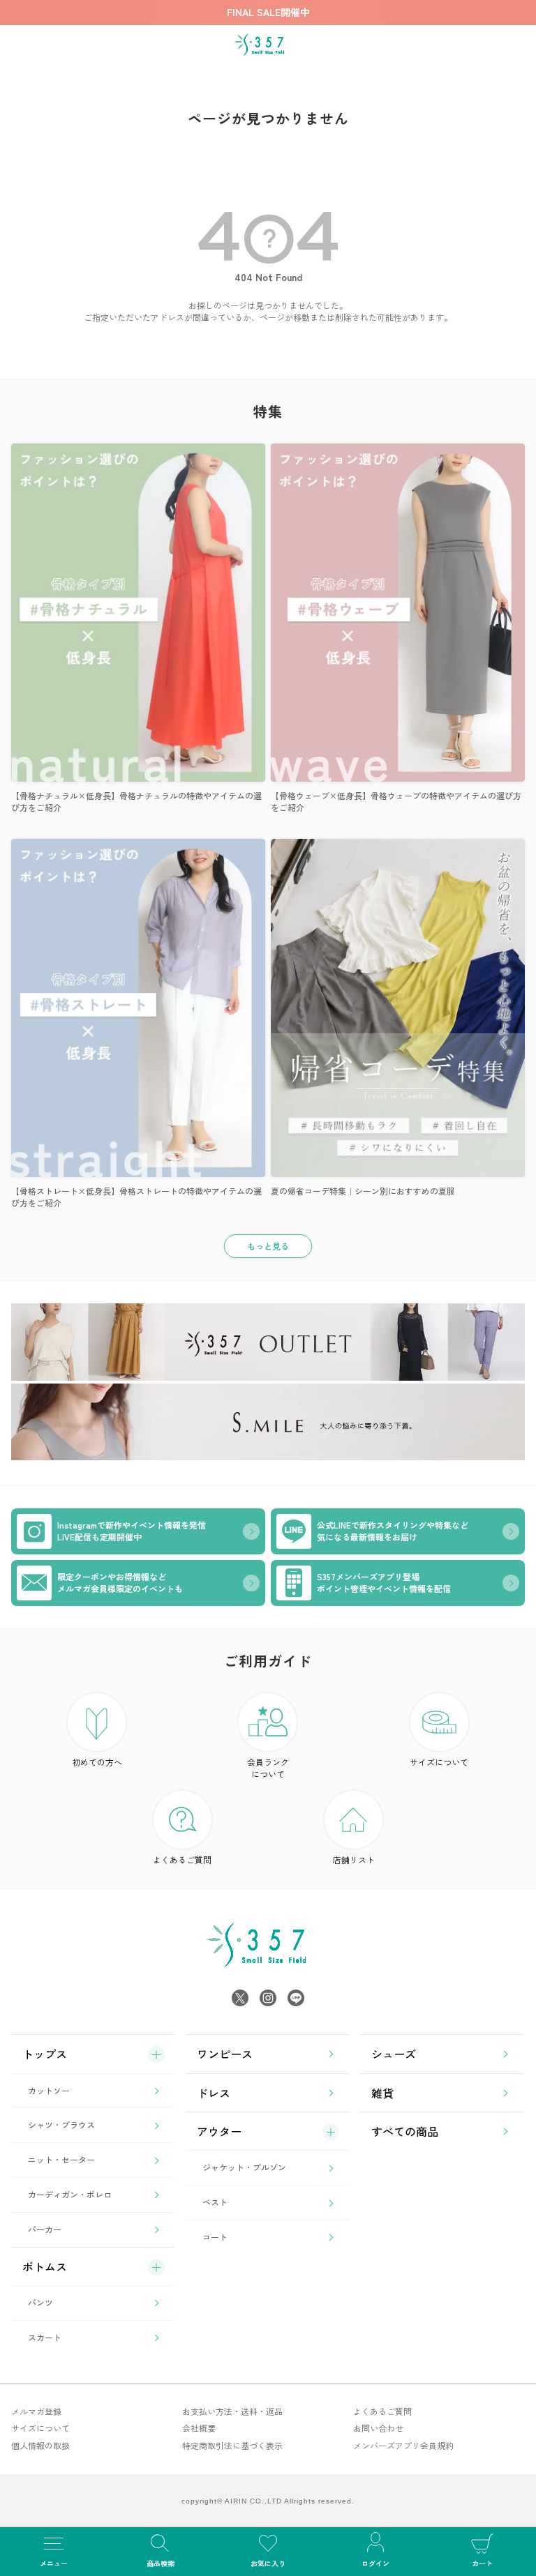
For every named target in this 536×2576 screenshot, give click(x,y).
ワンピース (225, 2054)
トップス (45, 2054)
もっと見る (268, 1246)
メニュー (54, 2563)
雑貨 (382, 2093)
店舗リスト (354, 1859)
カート (482, 2563)
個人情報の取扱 (40, 2445)
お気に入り (268, 2563)
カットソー (49, 2090)
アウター (219, 2131)
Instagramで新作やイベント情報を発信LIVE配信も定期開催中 (132, 1531)
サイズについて (439, 1762)
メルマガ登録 (36, 2411)
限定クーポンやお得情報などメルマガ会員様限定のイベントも (120, 1582)
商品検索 (161, 2563)
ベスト (215, 2202)
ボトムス (45, 2266)
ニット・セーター (61, 2159)
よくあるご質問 (182, 1859)
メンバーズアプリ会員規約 (403, 2445)
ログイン (375, 2563)
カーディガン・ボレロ (70, 2194)
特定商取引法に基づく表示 (232, 2445)
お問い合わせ (378, 2428)
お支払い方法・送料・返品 (232, 2411)
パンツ (40, 2302)
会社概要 (199, 2428)
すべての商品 (405, 2131)
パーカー (45, 2229)
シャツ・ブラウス (61, 2124)
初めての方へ (97, 1762)
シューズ (394, 2054)
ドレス (214, 2093)
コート (215, 2237)
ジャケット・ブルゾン (244, 2167)
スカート (45, 2337)
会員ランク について (268, 1768)
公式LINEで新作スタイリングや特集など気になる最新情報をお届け (393, 1531)
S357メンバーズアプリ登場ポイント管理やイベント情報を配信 (384, 1582)
